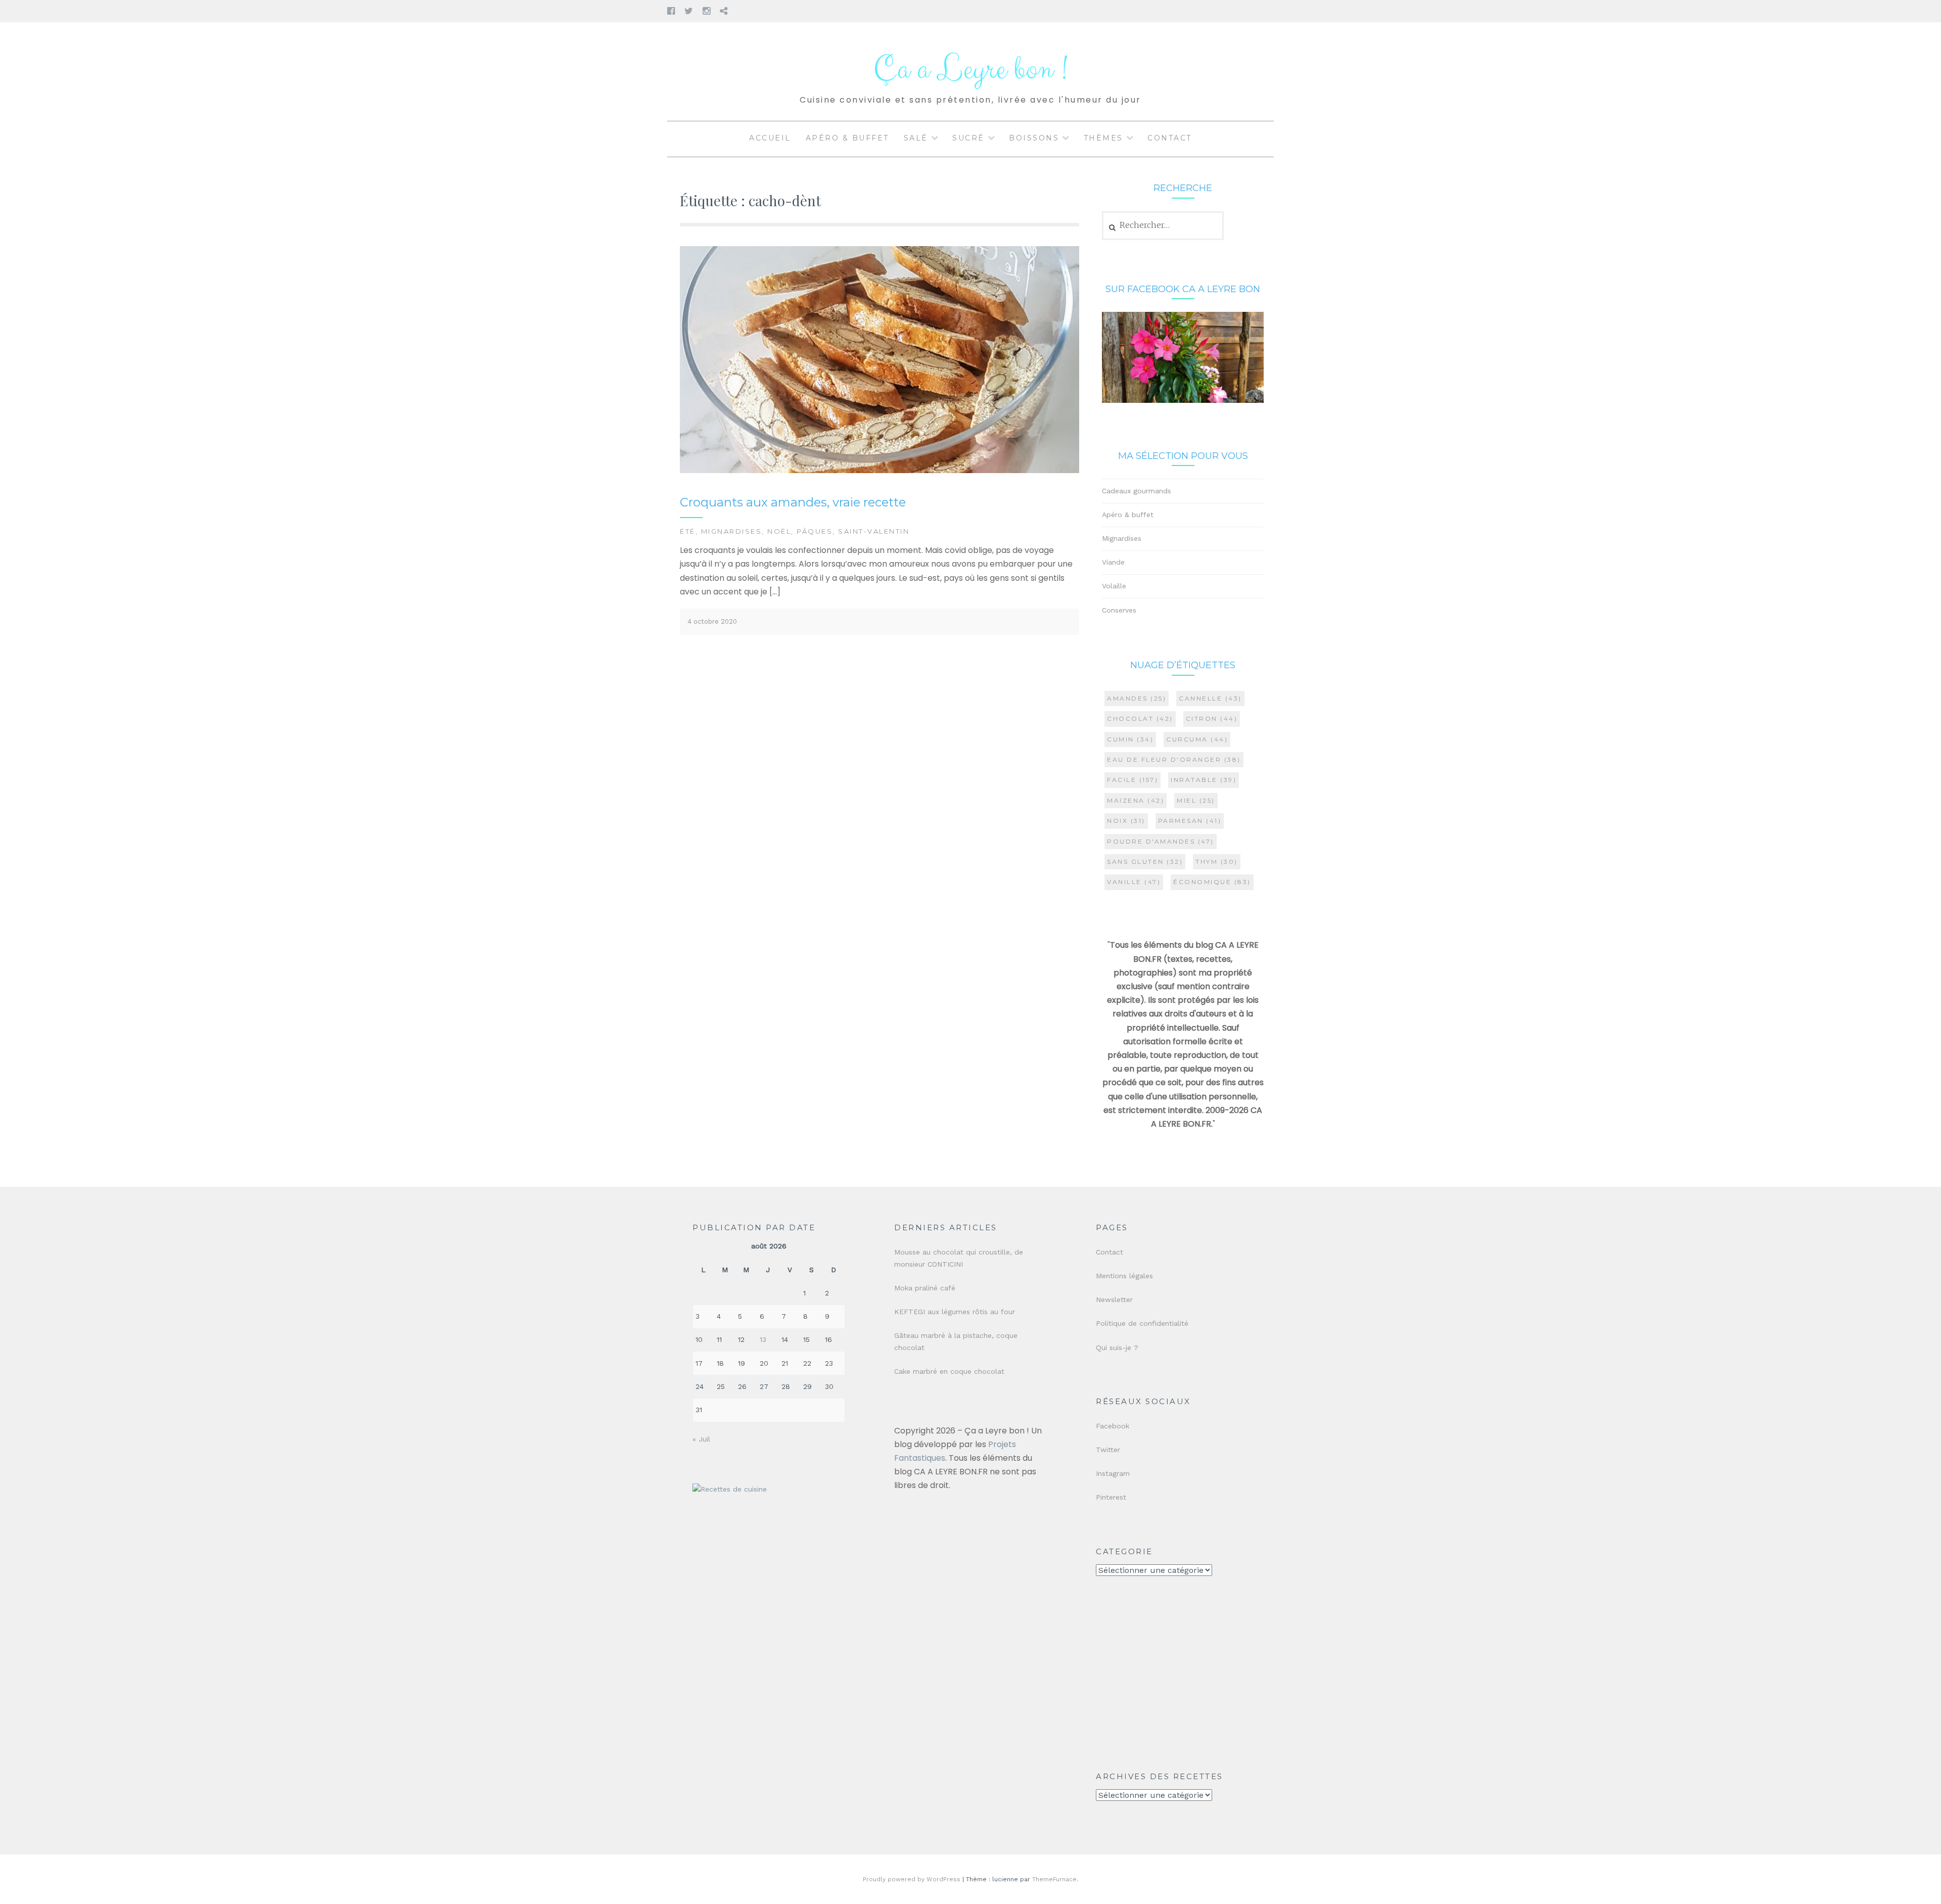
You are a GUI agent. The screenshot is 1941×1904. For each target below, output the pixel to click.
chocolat (1140, 718)
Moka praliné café (925, 1288)
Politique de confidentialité (1142, 1323)
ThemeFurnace (1054, 1879)
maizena (1136, 800)
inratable (1204, 780)
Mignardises (732, 531)
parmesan (1190, 821)
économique (1212, 882)
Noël (779, 531)
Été (688, 531)
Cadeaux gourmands (1137, 491)
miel (1196, 800)
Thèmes (1103, 138)
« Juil (701, 1439)
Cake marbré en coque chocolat (949, 1371)
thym (1217, 862)
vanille (1134, 882)
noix (1126, 821)
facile (1133, 780)
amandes (1137, 698)
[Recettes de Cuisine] (730, 1489)
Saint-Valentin (874, 531)
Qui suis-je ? (1117, 1348)
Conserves (1119, 610)
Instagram (1113, 1473)
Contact (1170, 138)
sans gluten (1145, 862)
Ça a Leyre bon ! (970, 69)
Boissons (1034, 138)
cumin (1130, 739)
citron (1212, 718)
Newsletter (1114, 1299)
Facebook (1113, 1426)
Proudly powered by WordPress (912, 1879)
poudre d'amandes (1161, 841)
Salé (916, 138)
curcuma (1197, 739)
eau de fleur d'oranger (1174, 759)
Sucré (968, 138)
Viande (1113, 562)
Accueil (770, 138)
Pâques (815, 531)
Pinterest (1111, 1497)
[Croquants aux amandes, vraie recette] (880, 471)
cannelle (1210, 698)
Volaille (1114, 586)
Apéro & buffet (847, 138)
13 (763, 1339)
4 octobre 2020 (712, 621)
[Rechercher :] (1163, 225)
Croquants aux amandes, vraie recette (793, 502)
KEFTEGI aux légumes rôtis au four (955, 1312)
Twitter (1108, 1450)
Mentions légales (1124, 1276)
